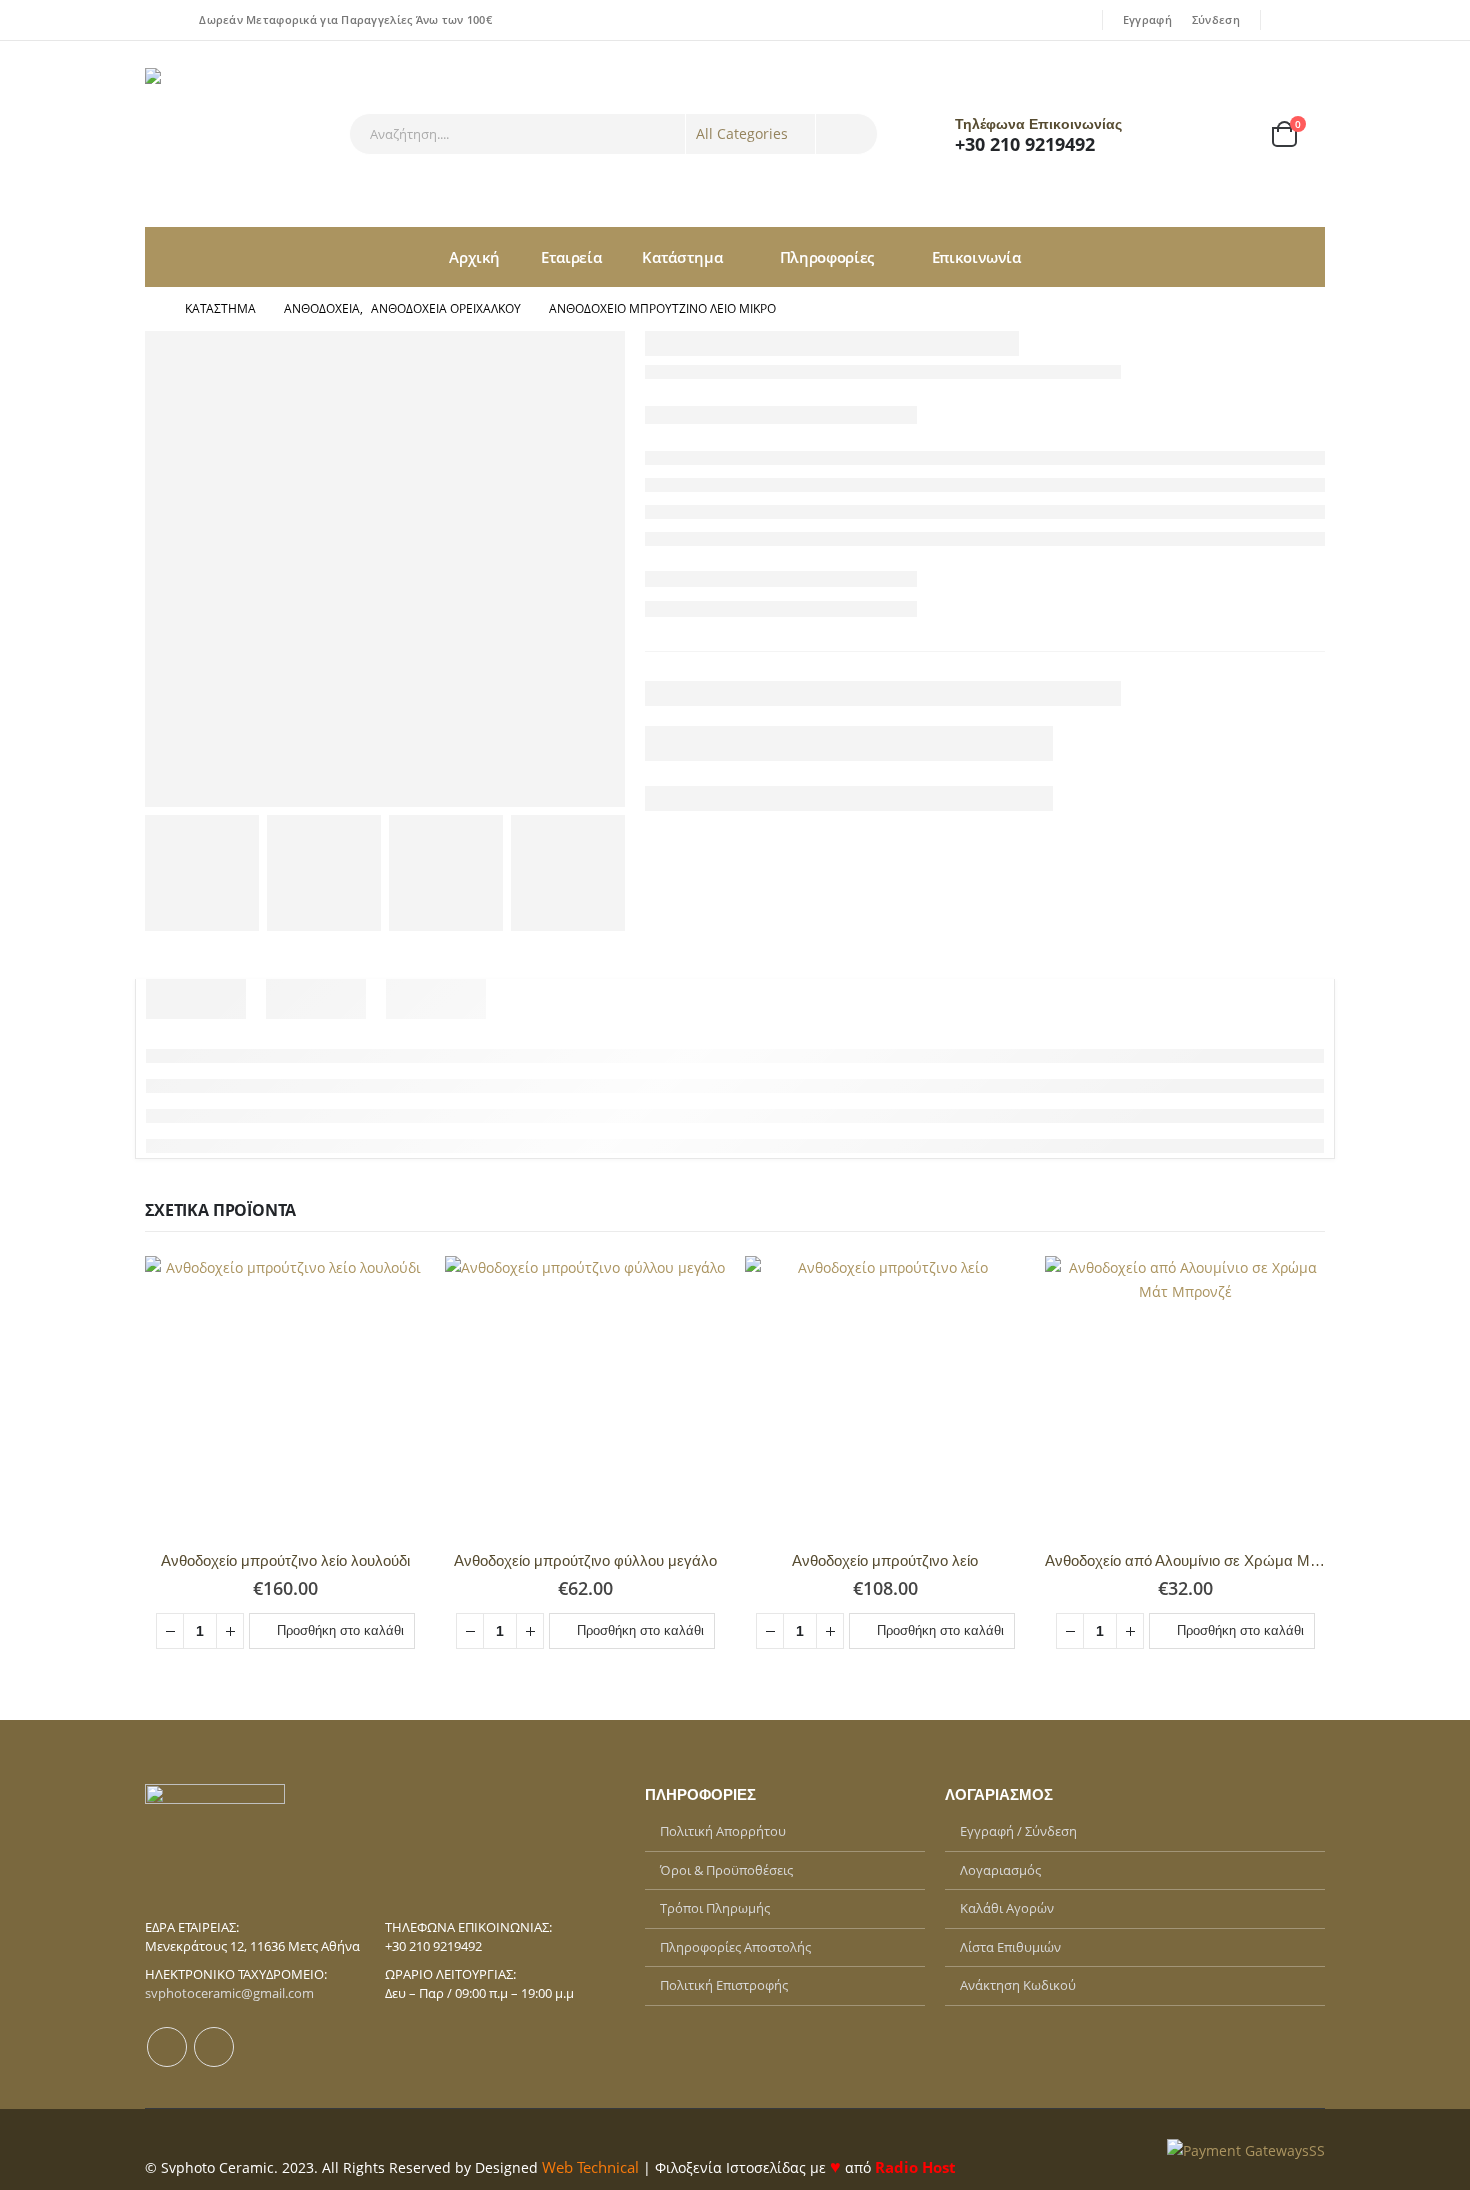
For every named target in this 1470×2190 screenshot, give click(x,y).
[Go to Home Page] (151, 309)
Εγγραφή (1147, 19)
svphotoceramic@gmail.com (229, 1993)
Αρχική (474, 257)
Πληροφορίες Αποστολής (735, 1947)
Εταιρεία (571, 257)
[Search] (847, 134)
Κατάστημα (682, 257)
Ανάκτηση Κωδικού (1018, 1985)
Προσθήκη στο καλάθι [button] (340, 1630)
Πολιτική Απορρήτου (723, 1831)
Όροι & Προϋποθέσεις (726, 1870)
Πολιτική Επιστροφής (724, 1985)
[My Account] (1176, 134)
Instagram (214, 2047)
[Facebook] (1284, 20)
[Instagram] (1312, 20)
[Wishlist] (1229, 134)
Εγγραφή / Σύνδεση (1018, 1831)
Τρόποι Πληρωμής (715, 1908)
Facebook (167, 2047)
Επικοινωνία (976, 257)
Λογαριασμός (1000, 1870)
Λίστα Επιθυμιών (1010, 1947)
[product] (285, 1396)
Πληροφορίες (827, 257)
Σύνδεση (1216, 19)
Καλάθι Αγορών (1007, 1908)
